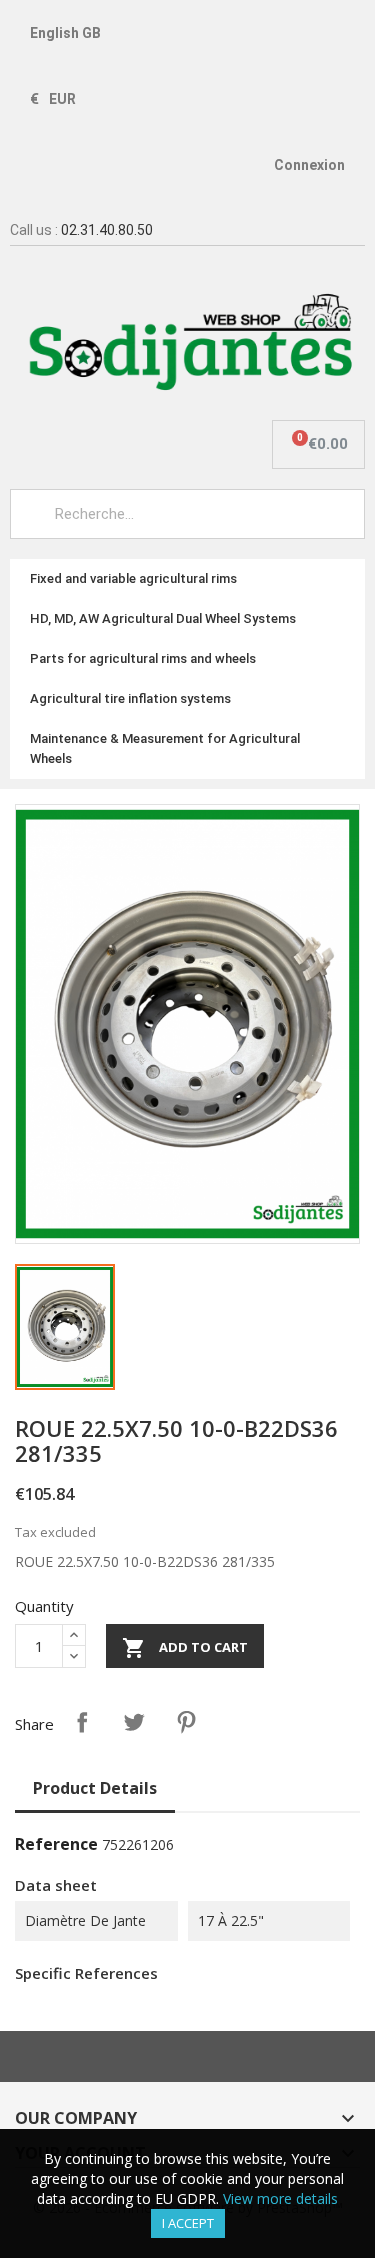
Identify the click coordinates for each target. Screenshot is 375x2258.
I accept (188, 2223)
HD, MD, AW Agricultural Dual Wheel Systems (163, 618)
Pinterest (186, 1722)
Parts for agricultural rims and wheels (143, 658)
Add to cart (185, 1648)
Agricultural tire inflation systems (130, 698)
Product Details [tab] (95, 1788)
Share (82, 1722)
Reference (56, 1844)
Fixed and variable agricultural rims (133, 578)
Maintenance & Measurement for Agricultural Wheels (165, 748)
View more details (280, 2198)
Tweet (134, 1722)
